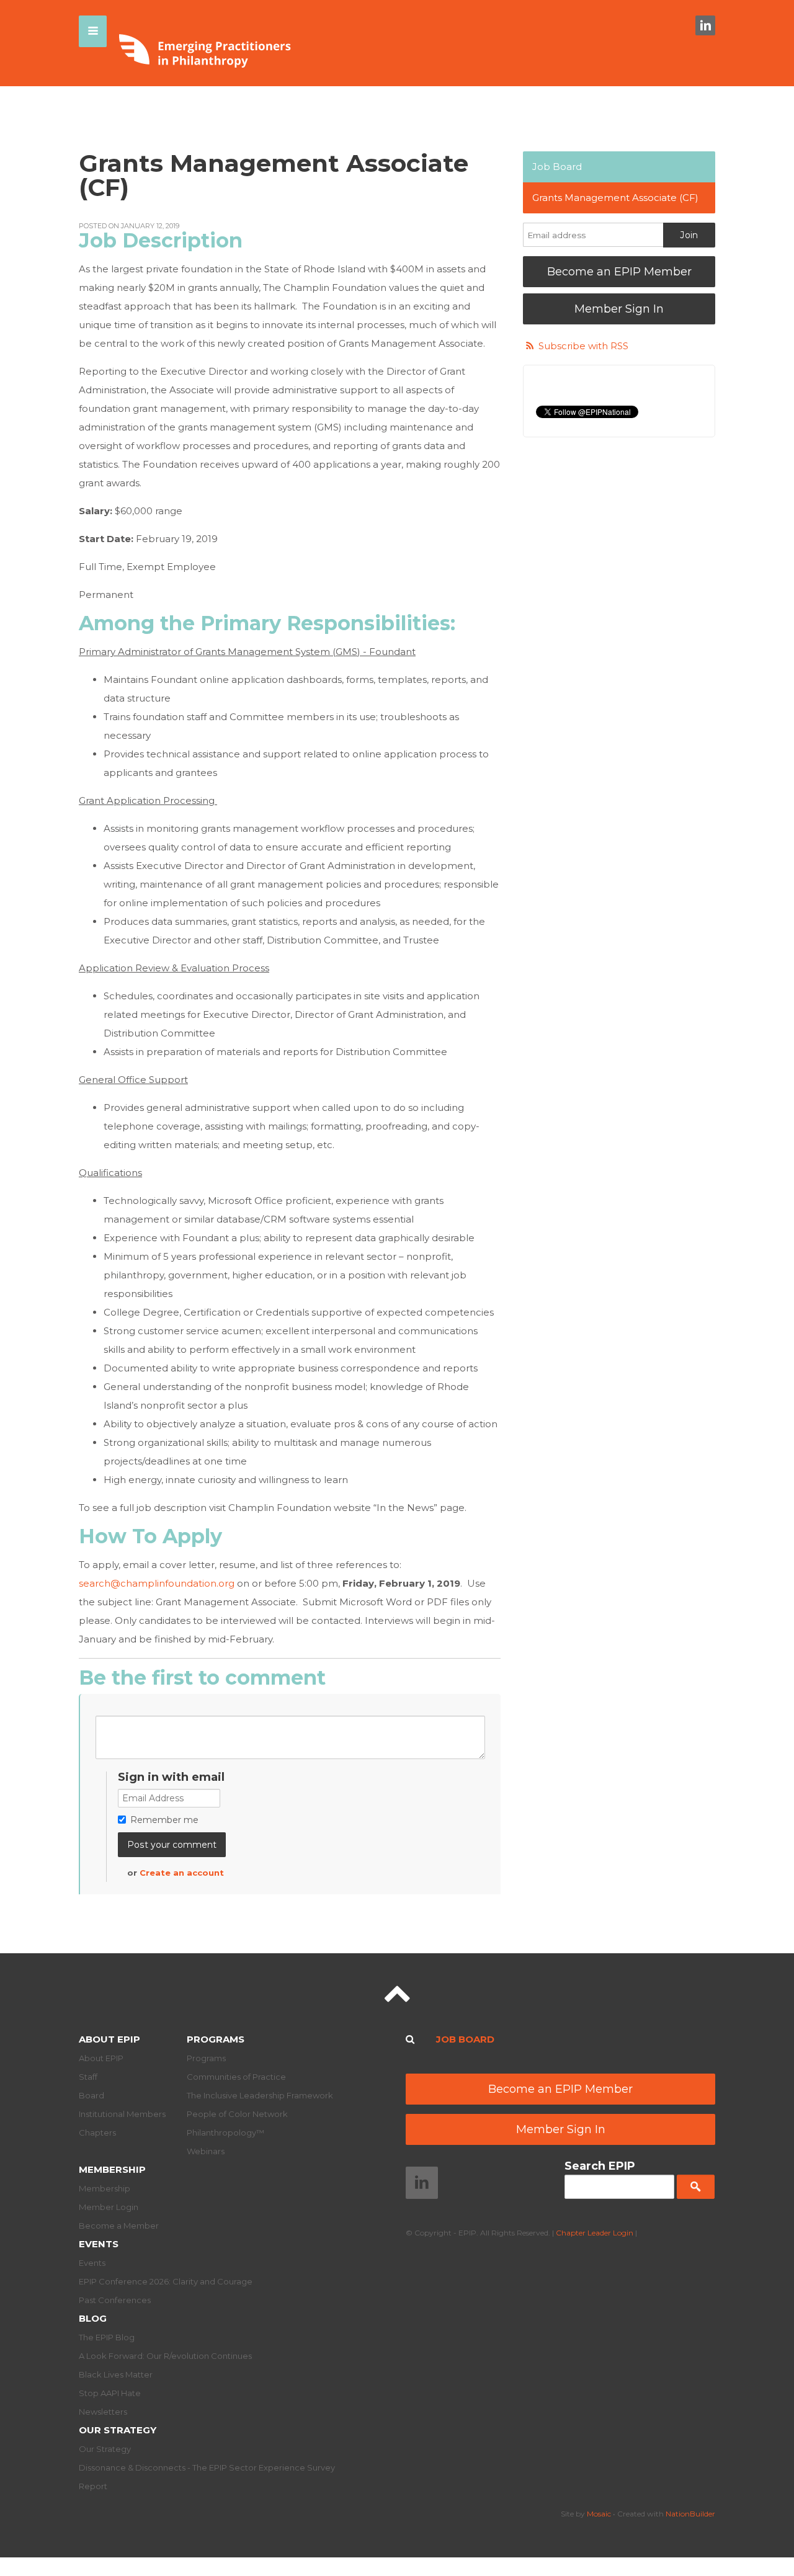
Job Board (557, 167)
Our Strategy (118, 2430)
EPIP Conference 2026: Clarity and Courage (166, 2281)
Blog (93, 2318)
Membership (112, 2169)
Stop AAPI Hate (110, 2393)
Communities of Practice (236, 2077)
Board (91, 2095)
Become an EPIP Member (619, 272)
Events (99, 2244)
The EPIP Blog (107, 2337)
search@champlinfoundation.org (157, 1583)
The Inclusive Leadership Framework (260, 2095)
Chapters (97, 2133)
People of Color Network (237, 2114)
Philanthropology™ (225, 2133)
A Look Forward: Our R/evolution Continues (165, 2356)
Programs (216, 2039)
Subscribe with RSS (583, 346)
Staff (88, 2077)
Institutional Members (122, 2114)
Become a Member (119, 2226)
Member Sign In (619, 309)
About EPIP (109, 2039)
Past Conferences (115, 2300)
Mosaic (599, 2514)
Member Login (109, 2207)
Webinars (206, 2151)
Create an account (182, 1873)
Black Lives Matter (116, 2374)
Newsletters (103, 2412)
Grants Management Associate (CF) (615, 198)
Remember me (164, 1820)
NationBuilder (690, 2514)
